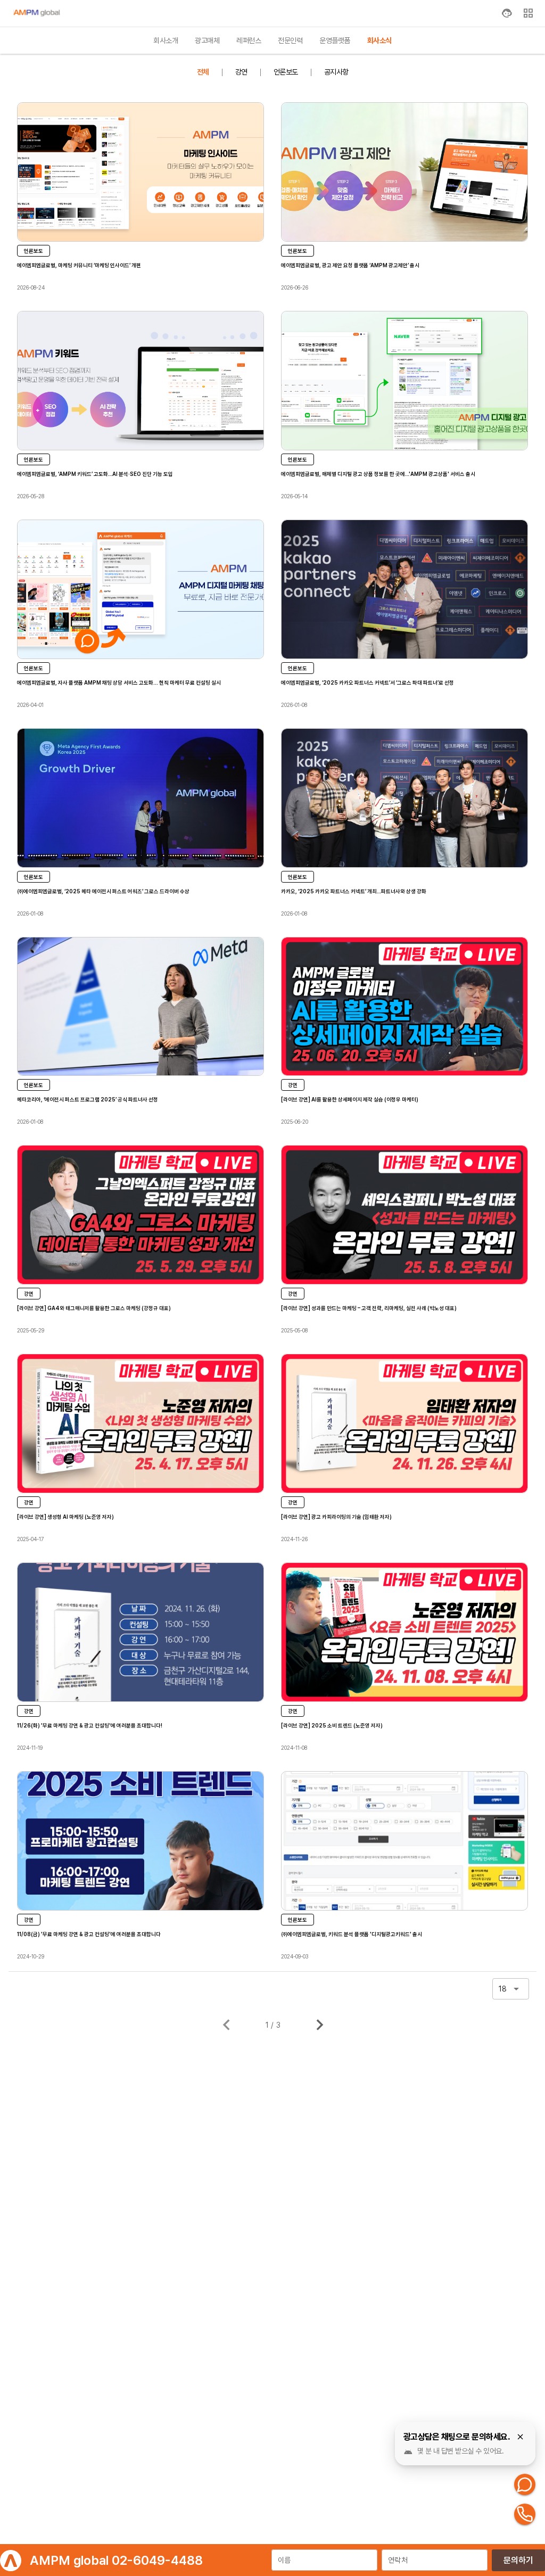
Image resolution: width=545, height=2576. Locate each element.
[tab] (166, 40)
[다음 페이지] (320, 2025)
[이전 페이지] (226, 2025)
